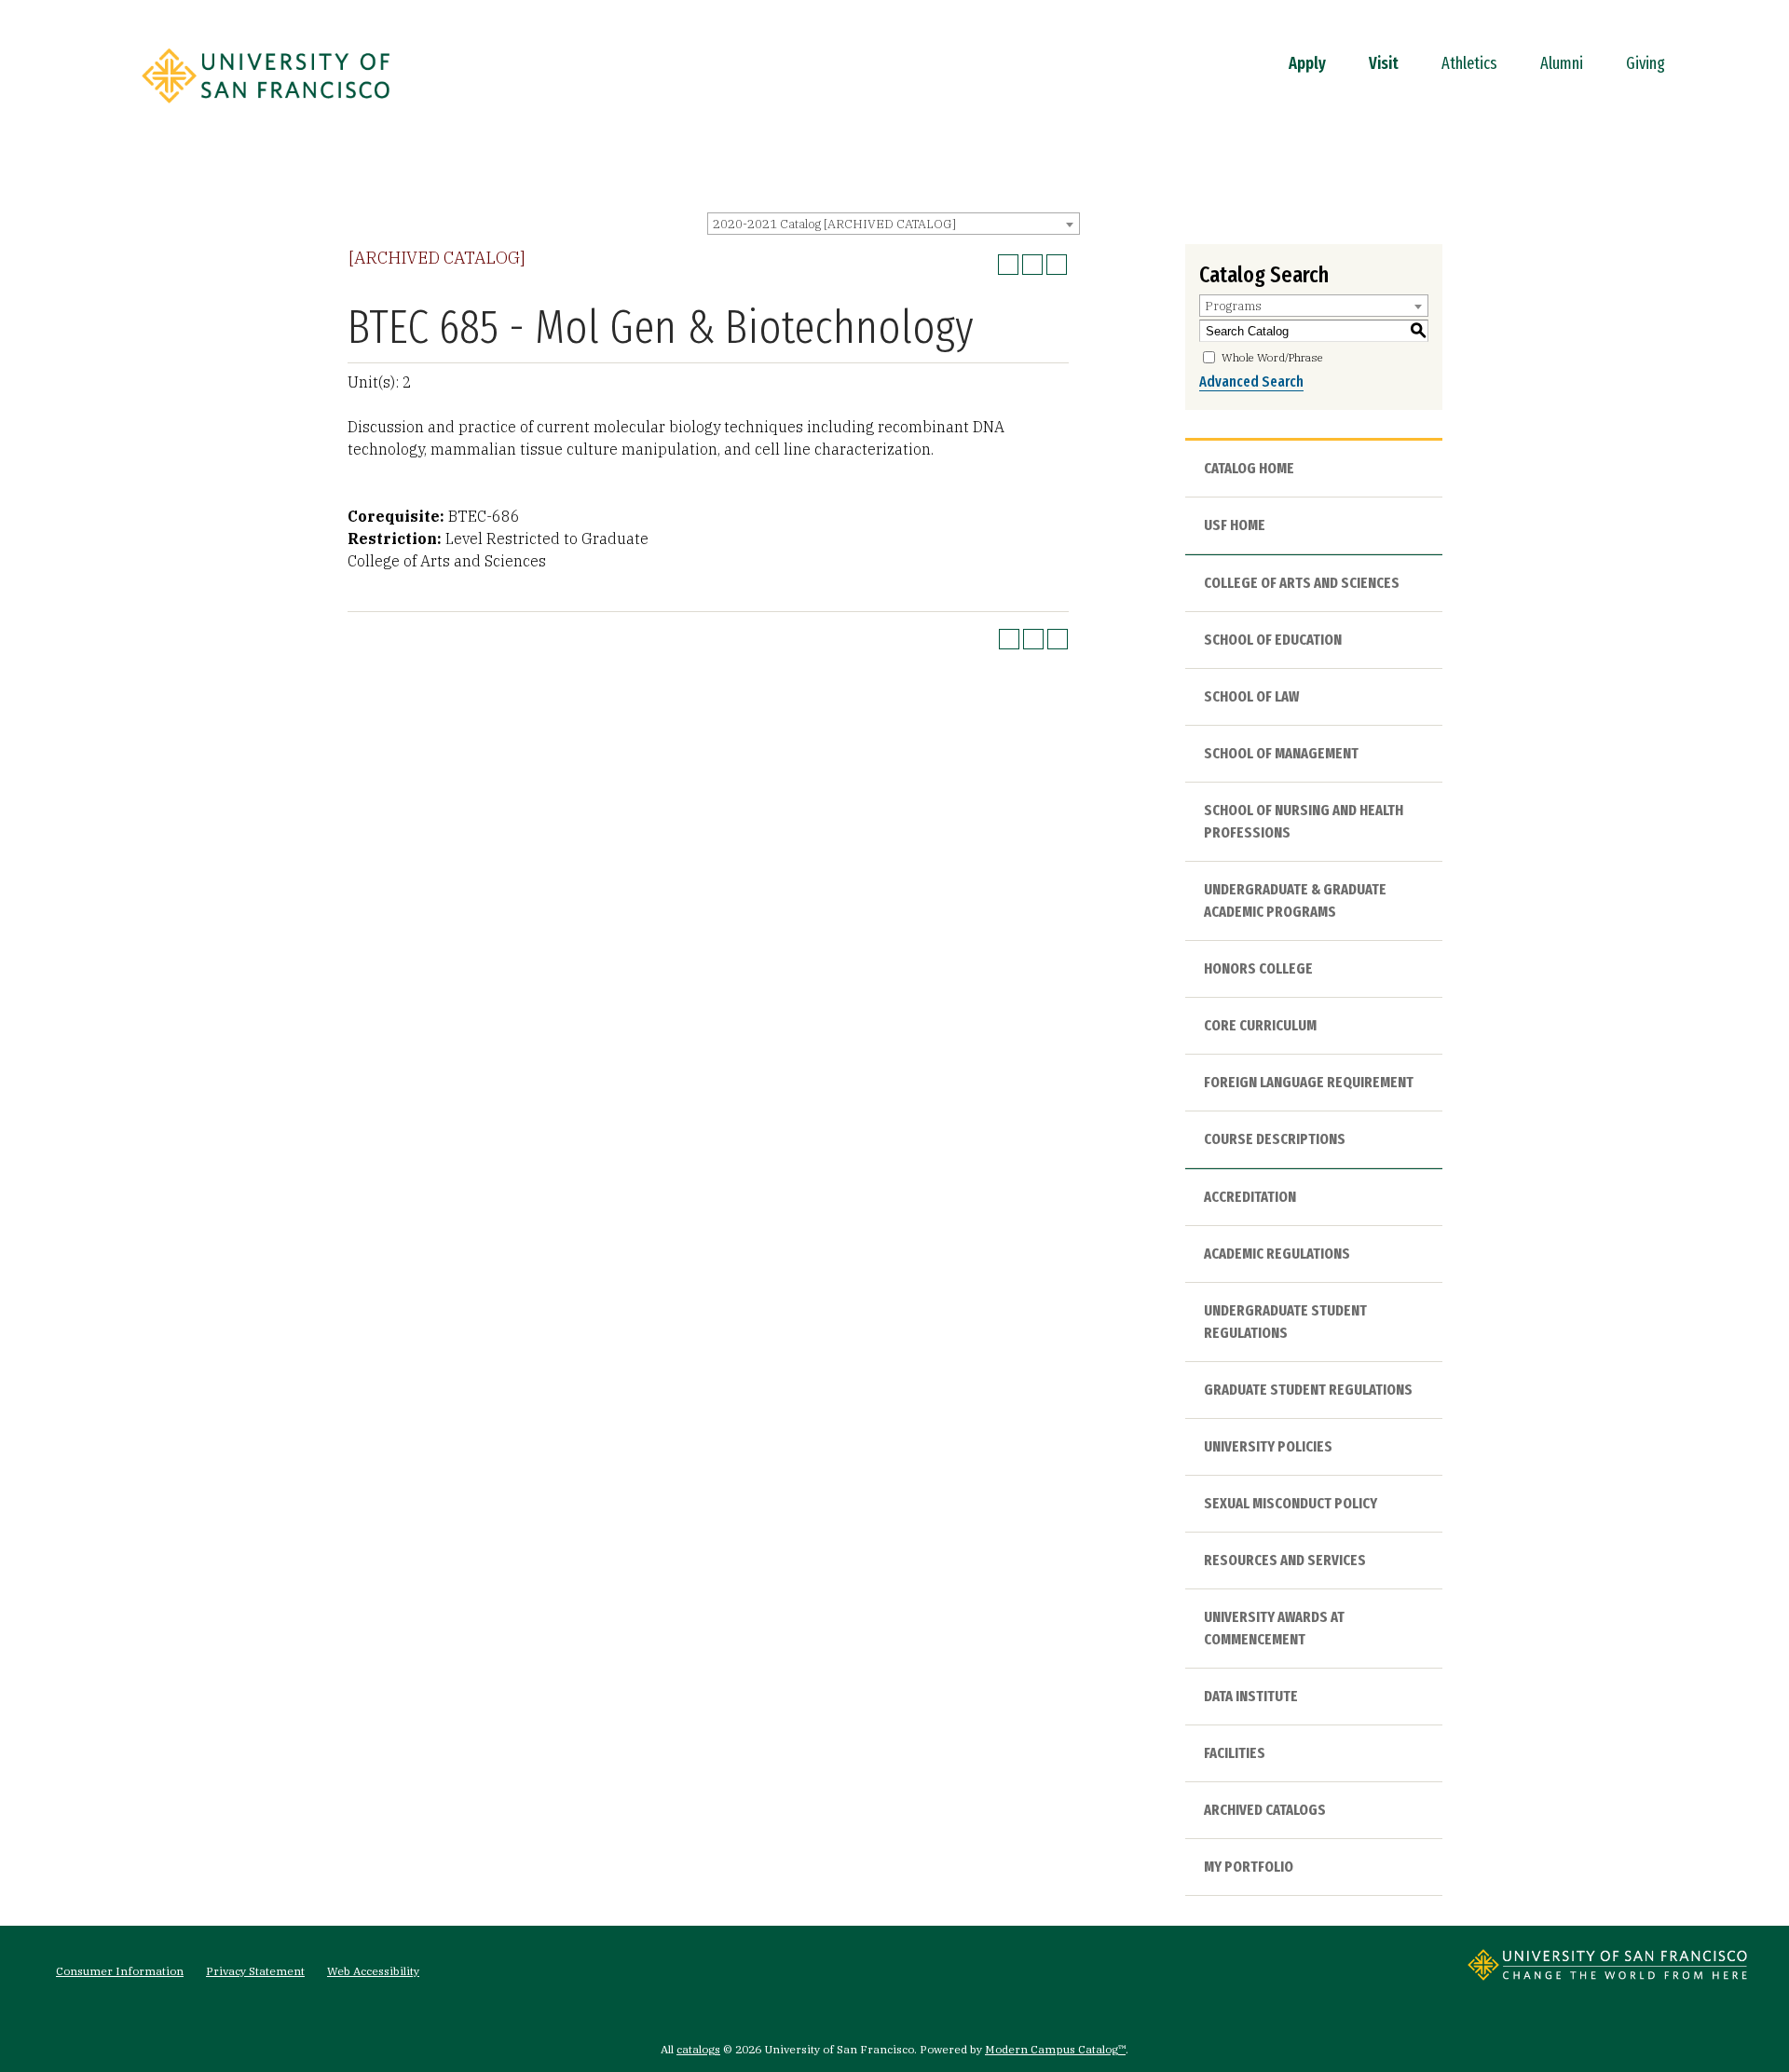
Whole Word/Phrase (1272, 357)
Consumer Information (120, 1971)
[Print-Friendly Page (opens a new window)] (1032, 265)
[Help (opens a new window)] (1057, 265)
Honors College (1258, 968)
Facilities (1235, 1753)
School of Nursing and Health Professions (1304, 821)
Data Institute (1251, 1696)
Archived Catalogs (1265, 1810)
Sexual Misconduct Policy (1291, 1503)
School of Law (1251, 696)
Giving (1646, 63)
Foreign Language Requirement (1309, 1082)
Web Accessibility (373, 1971)
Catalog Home (1249, 468)
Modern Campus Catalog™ (1055, 2049)
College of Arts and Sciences (1302, 583)
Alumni (1562, 63)
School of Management (1281, 753)
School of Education (1273, 640)
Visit (1384, 63)
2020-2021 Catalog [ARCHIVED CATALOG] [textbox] (834, 224)
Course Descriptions (1275, 1139)
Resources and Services (1285, 1560)
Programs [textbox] (1233, 306)
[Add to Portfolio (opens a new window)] (1008, 265)
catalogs (698, 2049)
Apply (1307, 63)
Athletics (1469, 63)
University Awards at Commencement (1274, 1628)
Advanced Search (1251, 382)
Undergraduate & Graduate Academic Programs (1295, 900)
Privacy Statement (255, 1971)
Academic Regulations (1277, 1254)
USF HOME (1235, 525)
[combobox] (894, 224)
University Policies (1268, 1446)
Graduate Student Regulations (1308, 1390)
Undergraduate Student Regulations (1285, 1322)
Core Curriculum (1260, 1025)
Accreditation (1250, 1197)
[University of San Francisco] (266, 109)
